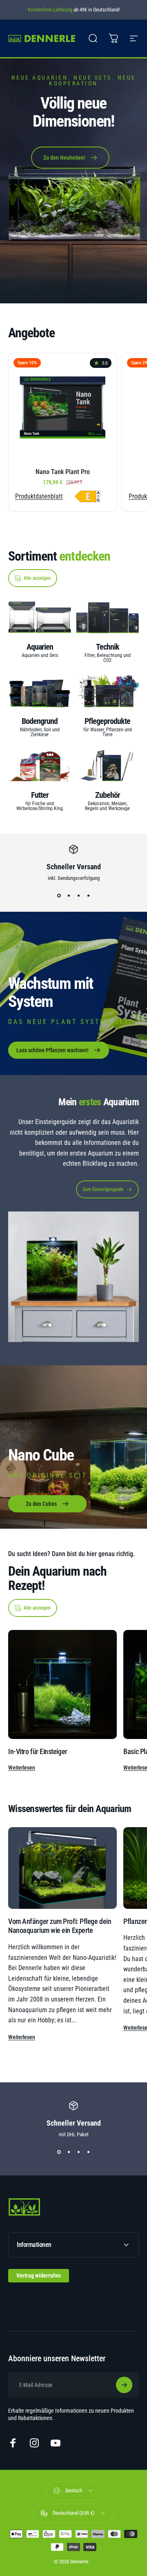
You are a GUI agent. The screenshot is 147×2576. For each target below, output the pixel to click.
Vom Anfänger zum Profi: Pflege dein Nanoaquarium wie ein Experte (60, 1926)
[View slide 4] (88, 896)
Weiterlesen (22, 1768)
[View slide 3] (78, 896)
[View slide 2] (69, 896)
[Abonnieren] (124, 2385)
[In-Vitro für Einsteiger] (62, 1684)
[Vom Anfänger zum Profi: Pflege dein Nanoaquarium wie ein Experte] (62, 1868)
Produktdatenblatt (39, 496)
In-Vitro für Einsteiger (38, 1751)
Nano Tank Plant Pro (63, 472)
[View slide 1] (59, 896)
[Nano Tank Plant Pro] (62, 407)
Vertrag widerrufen (39, 2275)
